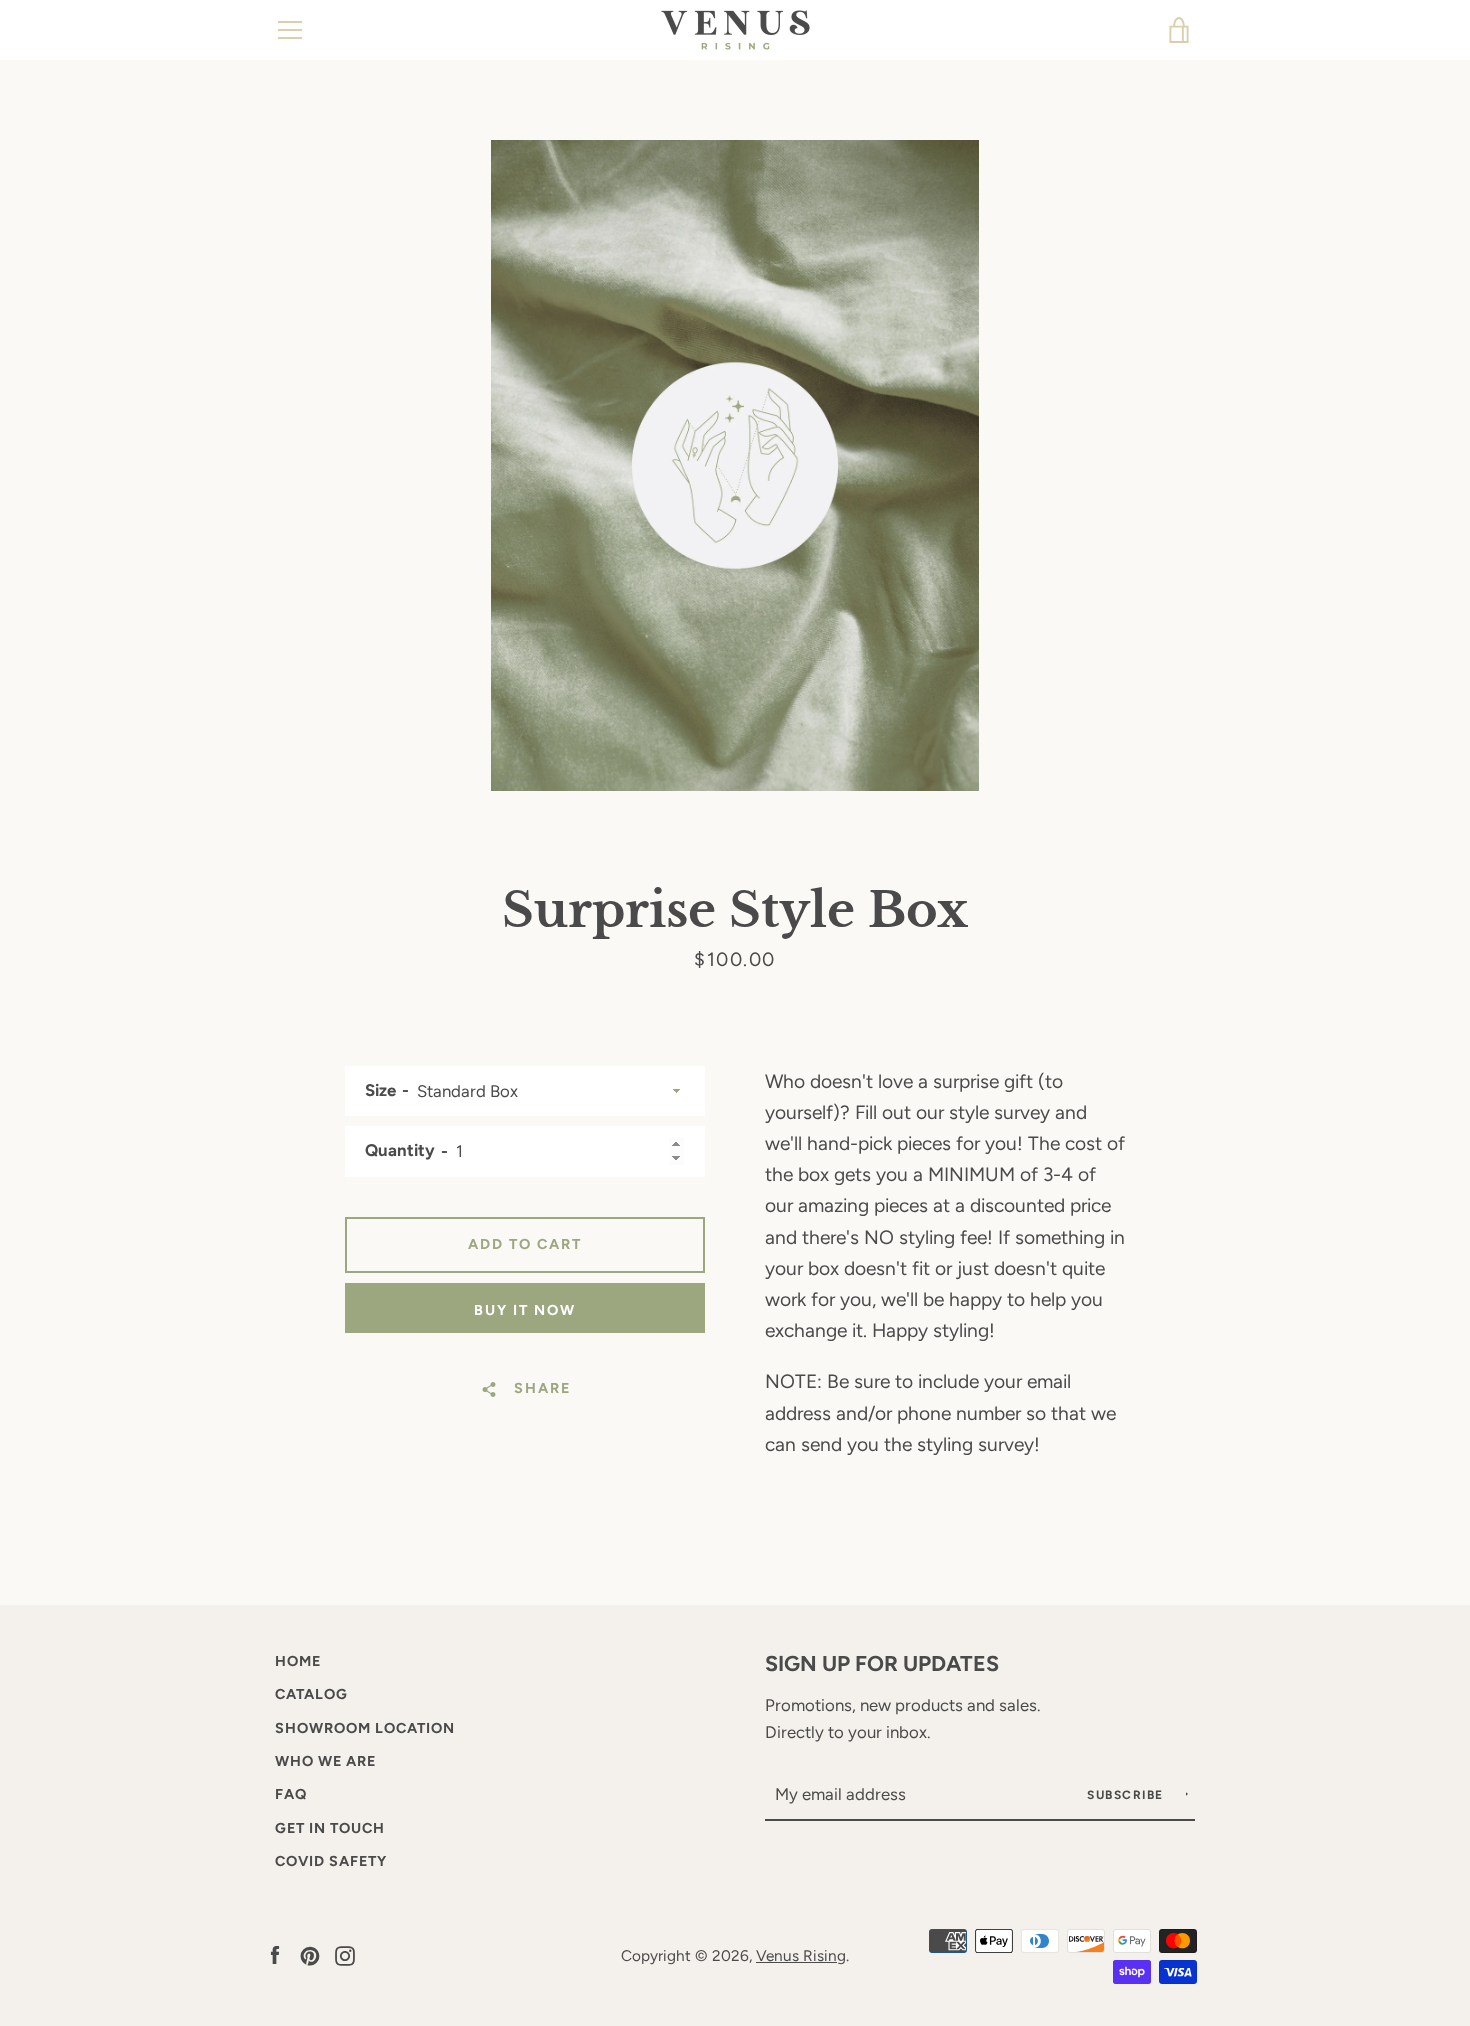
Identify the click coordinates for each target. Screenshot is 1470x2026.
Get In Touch (330, 1828)
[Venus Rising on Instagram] (345, 1954)
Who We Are (325, 1761)
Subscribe (1127, 1795)
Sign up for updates (882, 1663)
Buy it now (525, 1310)
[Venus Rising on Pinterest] (310, 1954)
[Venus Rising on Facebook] (275, 1954)
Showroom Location (365, 1728)
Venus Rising (801, 1955)
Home (298, 1661)
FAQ (291, 1794)
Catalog (311, 1694)
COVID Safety (331, 1861)
